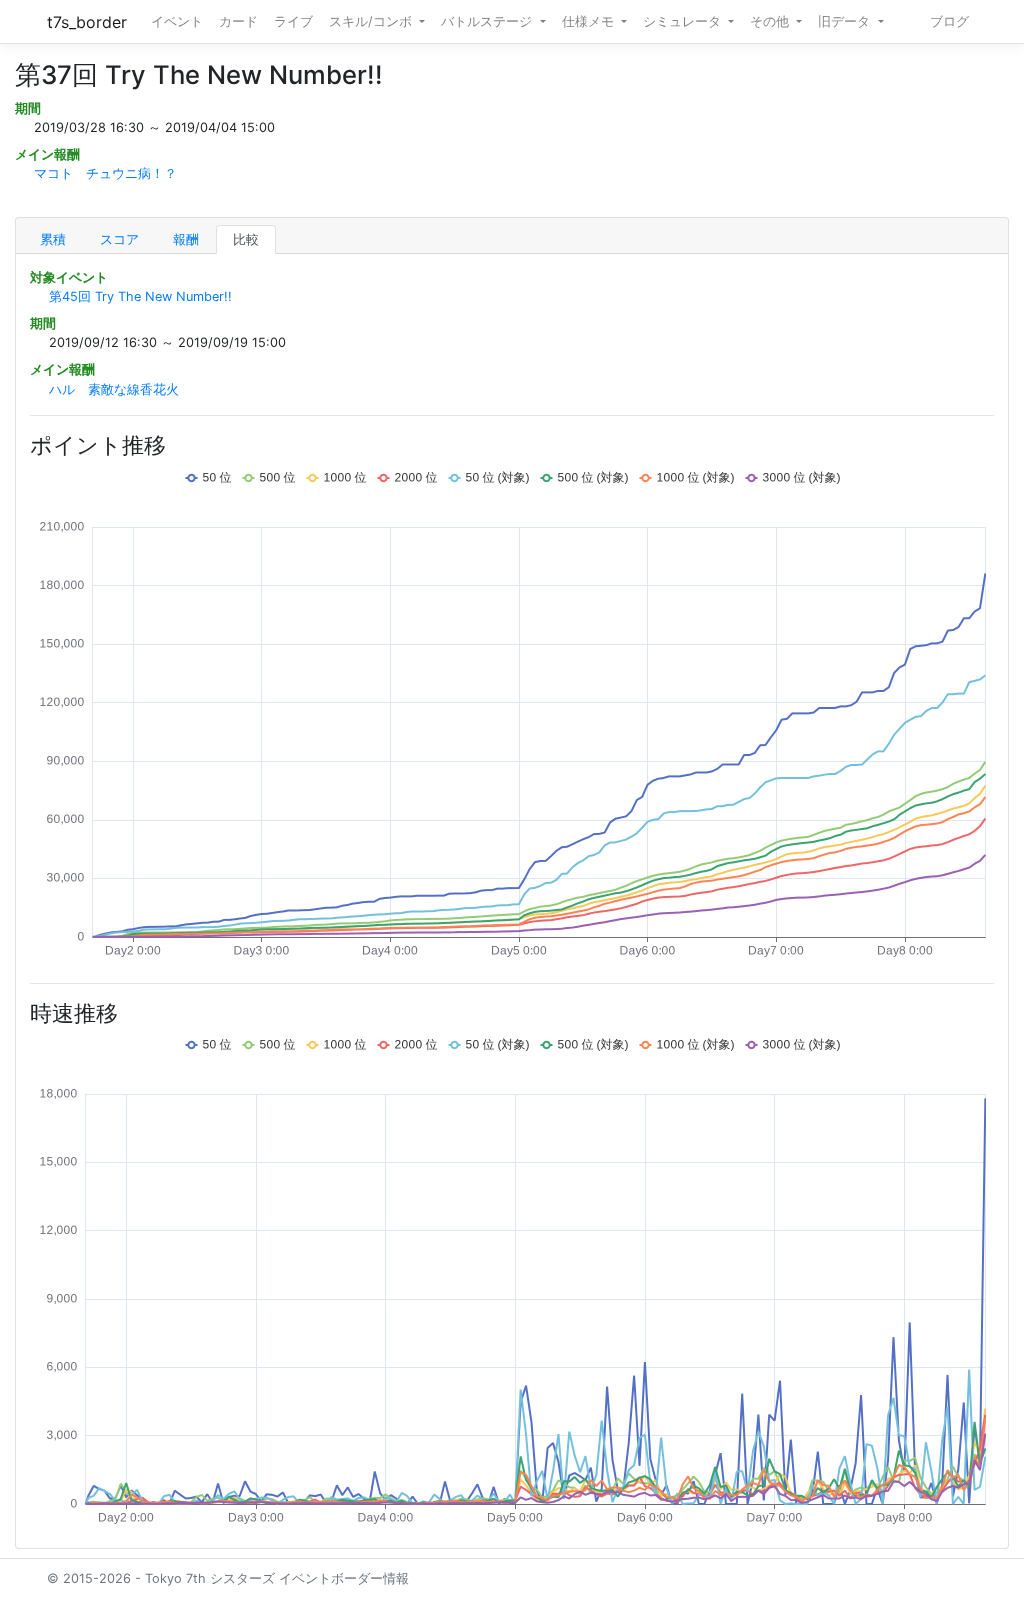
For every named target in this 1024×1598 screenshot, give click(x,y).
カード (238, 21)
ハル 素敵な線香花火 (114, 389)
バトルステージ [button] (488, 21)
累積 (53, 239)
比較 (246, 239)
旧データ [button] (846, 21)
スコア (119, 239)
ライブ (293, 21)
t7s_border (87, 22)
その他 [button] (771, 21)
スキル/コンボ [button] (372, 21)
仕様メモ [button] (590, 21)
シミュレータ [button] (684, 21)
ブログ (949, 21)
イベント (177, 21)
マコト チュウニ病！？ (105, 173)
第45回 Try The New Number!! (140, 296)
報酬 (186, 239)
